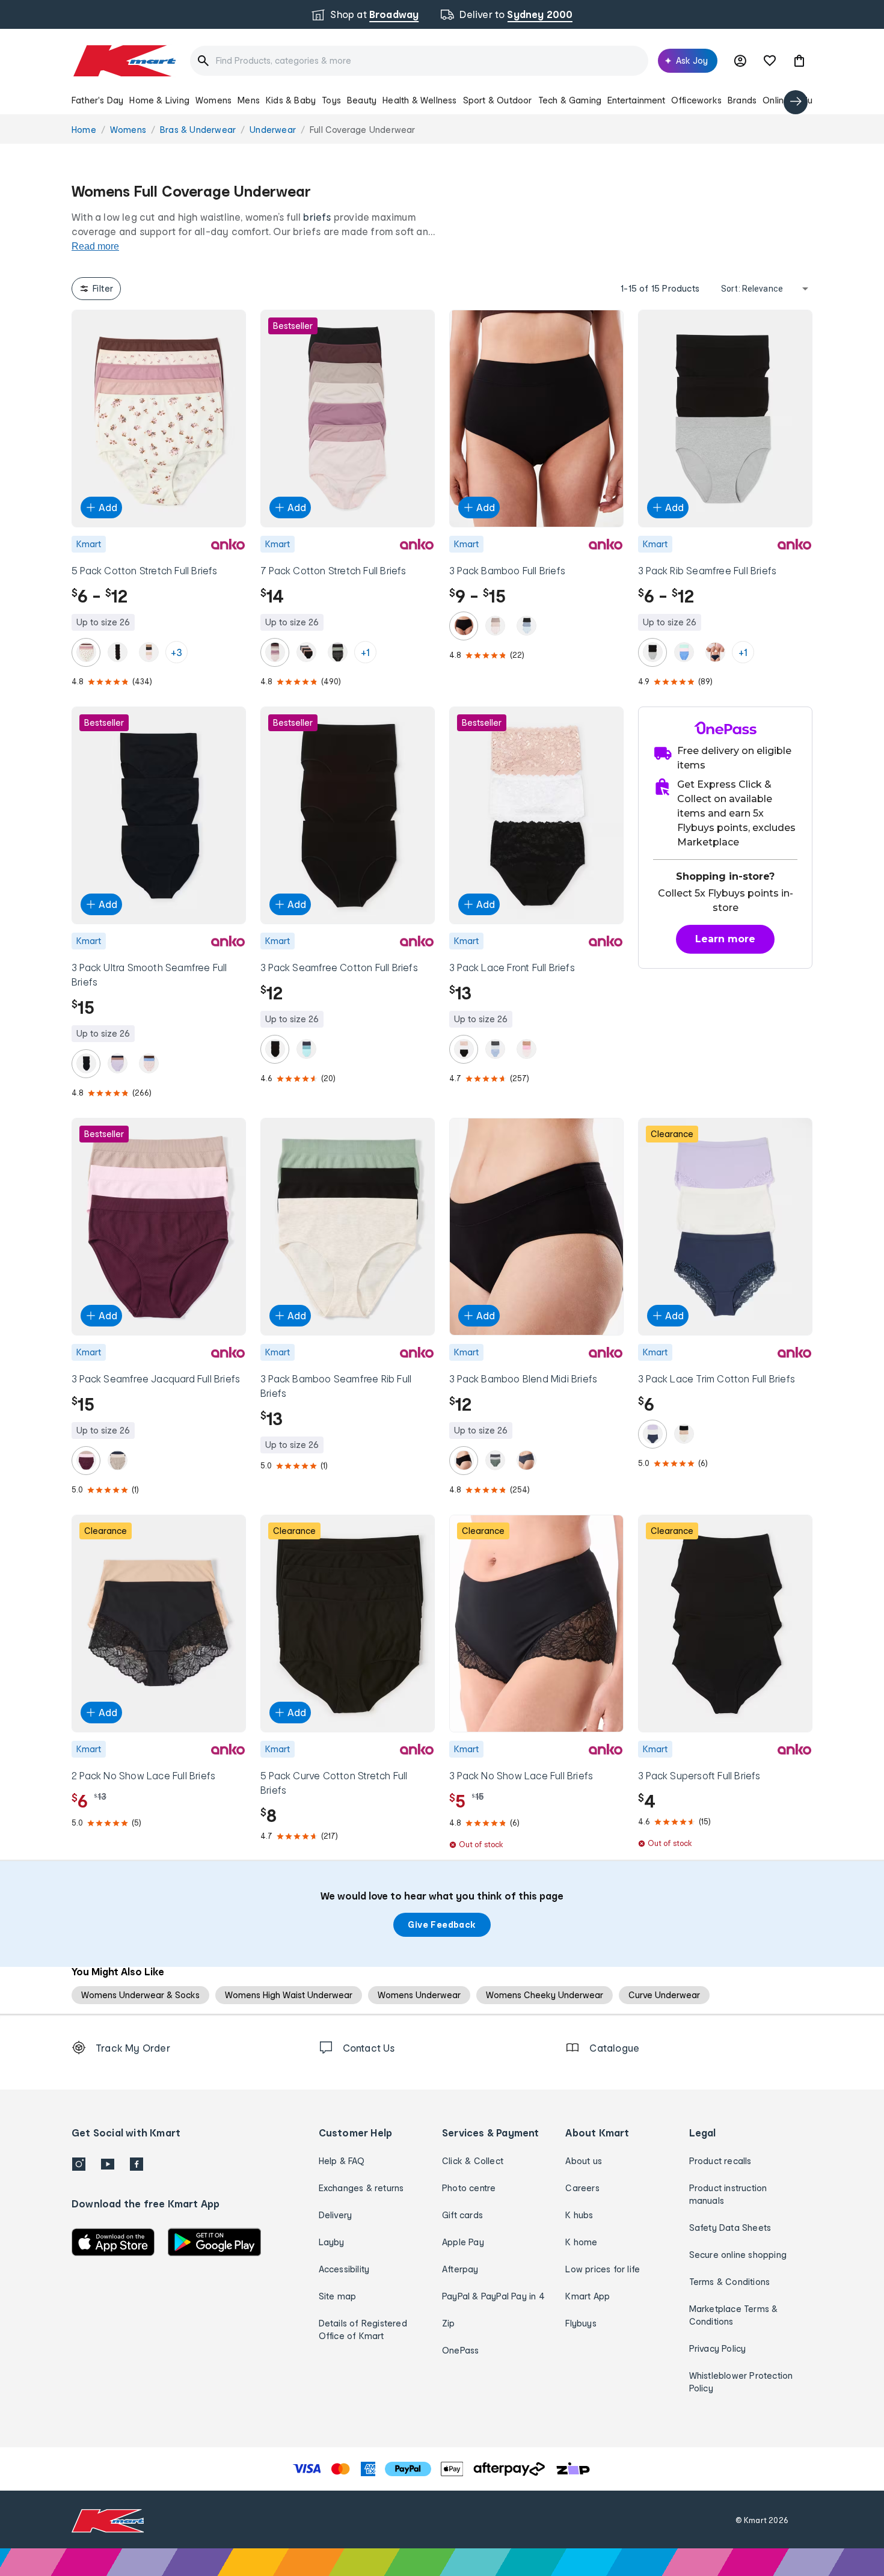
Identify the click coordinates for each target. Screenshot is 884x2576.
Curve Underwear (664, 1995)
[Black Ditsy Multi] (149, 652)
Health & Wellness (419, 100)
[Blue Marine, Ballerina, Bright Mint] (684, 652)
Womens (213, 100)
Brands (742, 100)
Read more (95, 246)
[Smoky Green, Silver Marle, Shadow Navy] (495, 1461)
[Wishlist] (770, 61)
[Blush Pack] (306, 652)
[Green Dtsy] (337, 652)
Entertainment (636, 100)
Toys (331, 100)
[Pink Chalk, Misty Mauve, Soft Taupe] (495, 626)
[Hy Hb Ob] (495, 1049)
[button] (799, 61)
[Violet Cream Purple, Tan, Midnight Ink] (117, 1064)
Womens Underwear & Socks (140, 1995)
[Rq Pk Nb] (715, 652)
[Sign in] (740, 61)
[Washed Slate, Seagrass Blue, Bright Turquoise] (306, 1049)
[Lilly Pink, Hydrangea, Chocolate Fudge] (149, 1064)
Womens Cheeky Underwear (545, 1995)
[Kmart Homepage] (124, 61)
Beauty (362, 100)
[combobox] (419, 61)
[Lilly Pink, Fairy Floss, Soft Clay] (526, 1049)
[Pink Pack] (275, 652)
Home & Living (159, 100)
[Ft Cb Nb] (117, 1461)
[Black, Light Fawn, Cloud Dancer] (684, 1434)
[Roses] (86, 652)
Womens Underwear (419, 1995)
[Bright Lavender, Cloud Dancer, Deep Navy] (652, 1434)
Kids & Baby (291, 100)
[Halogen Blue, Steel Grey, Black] (526, 626)
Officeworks (696, 100)
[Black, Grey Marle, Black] (652, 652)
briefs (317, 217)
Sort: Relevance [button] (752, 289)
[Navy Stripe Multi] (526, 1461)
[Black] (117, 652)
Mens (249, 100)
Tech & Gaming (570, 100)
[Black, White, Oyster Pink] (464, 1049)
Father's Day (97, 100)
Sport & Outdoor (498, 100)
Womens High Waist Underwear (289, 1995)
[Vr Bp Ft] (86, 1461)
